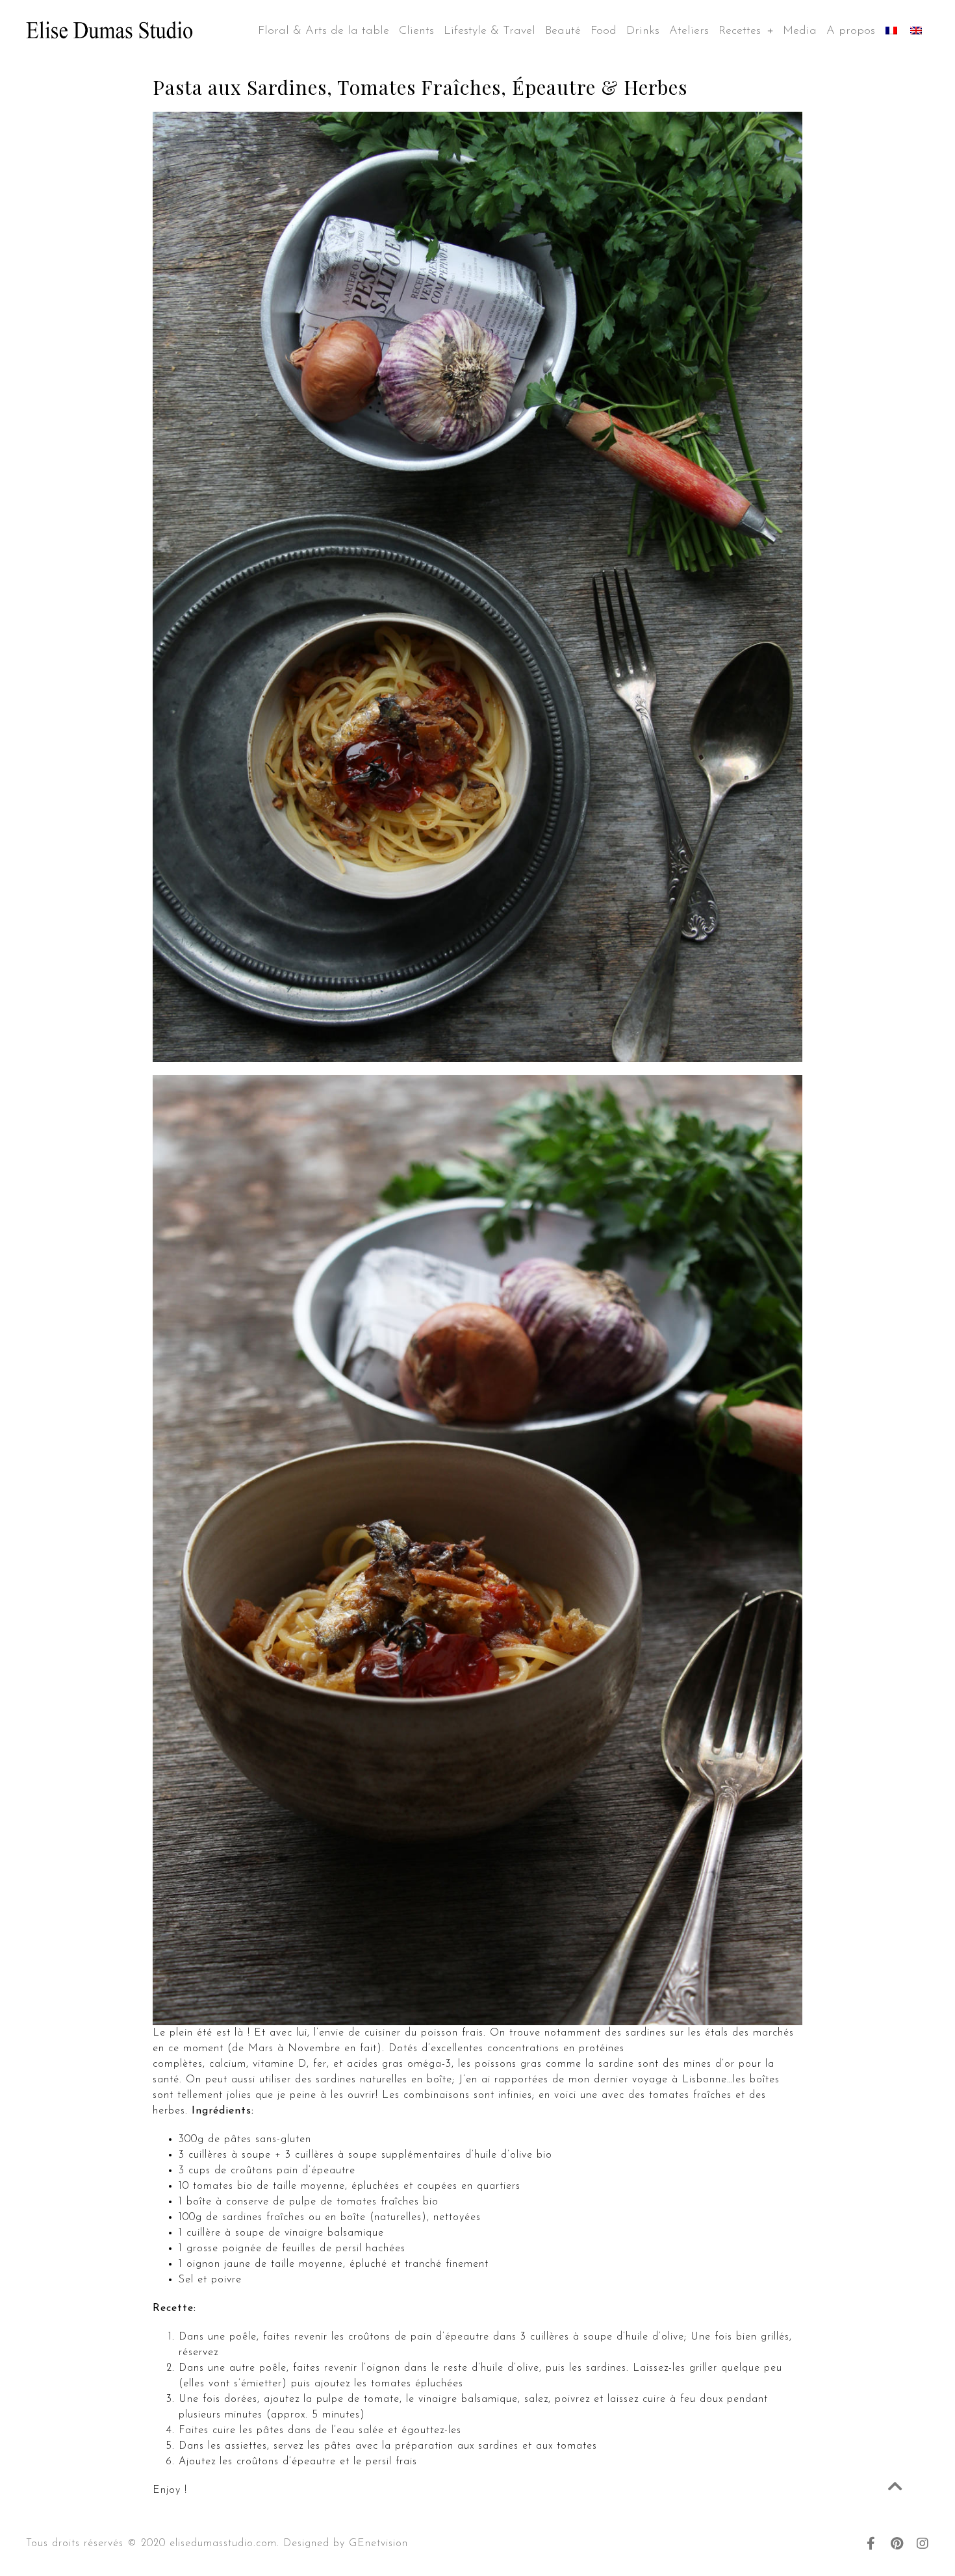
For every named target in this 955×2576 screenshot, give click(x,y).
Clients (416, 31)
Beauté (563, 31)
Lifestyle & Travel (490, 31)
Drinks (643, 31)
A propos (851, 31)
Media (800, 31)
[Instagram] (923, 2544)
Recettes (740, 31)
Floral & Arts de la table (324, 31)
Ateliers (689, 31)
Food (604, 31)
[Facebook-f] (871, 2544)
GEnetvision (378, 2544)
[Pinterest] (897, 2544)
